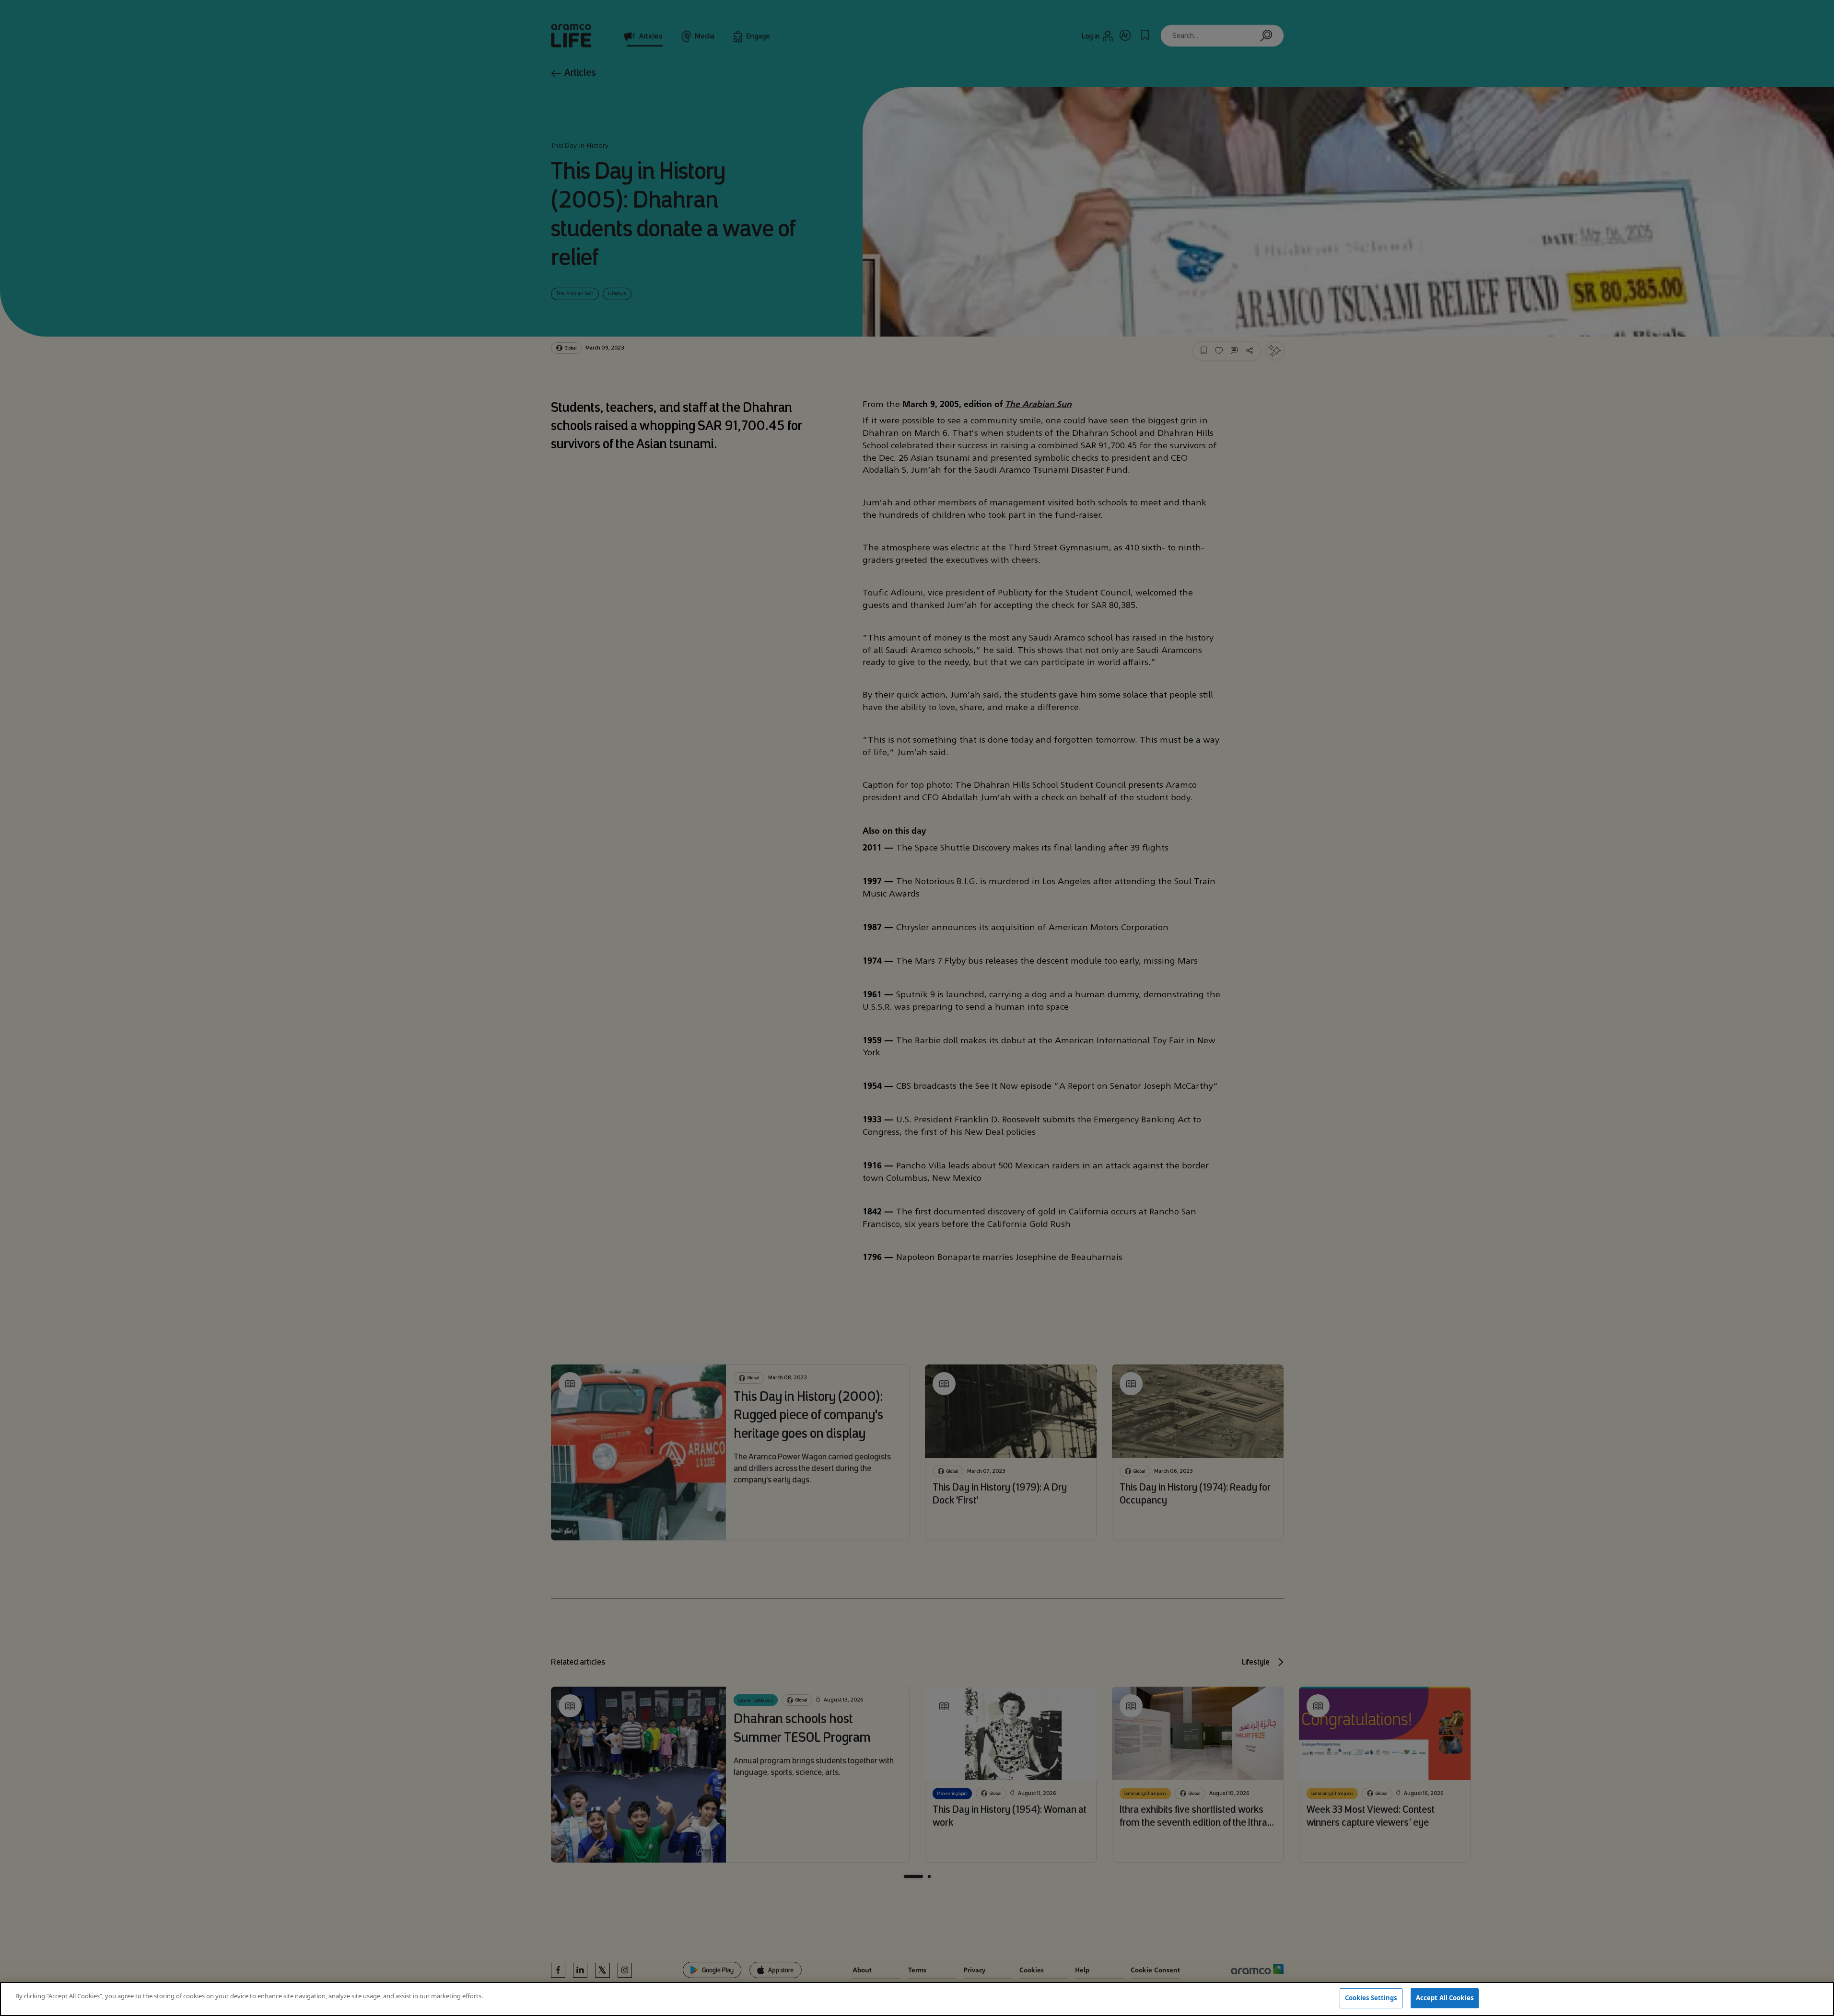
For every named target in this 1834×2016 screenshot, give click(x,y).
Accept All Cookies (1445, 1998)
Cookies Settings (1371, 1998)
